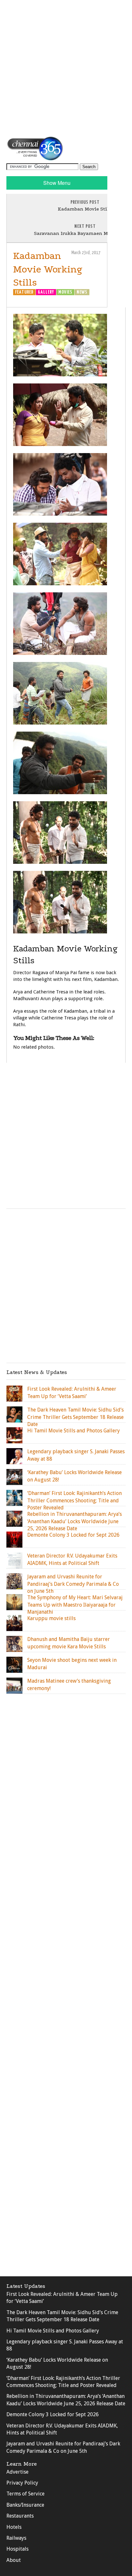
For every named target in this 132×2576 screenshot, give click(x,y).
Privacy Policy (22, 2483)
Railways (16, 2538)
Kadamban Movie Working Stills (48, 269)
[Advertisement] (66, 68)
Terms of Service (25, 2494)
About (14, 2560)
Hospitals (17, 2549)
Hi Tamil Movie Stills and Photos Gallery (53, 2331)
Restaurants (20, 2516)
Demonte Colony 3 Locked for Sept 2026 (53, 2414)
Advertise (17, 2472)
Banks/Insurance (25, 2505)
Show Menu (57, 183)
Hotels (14, 2527)
